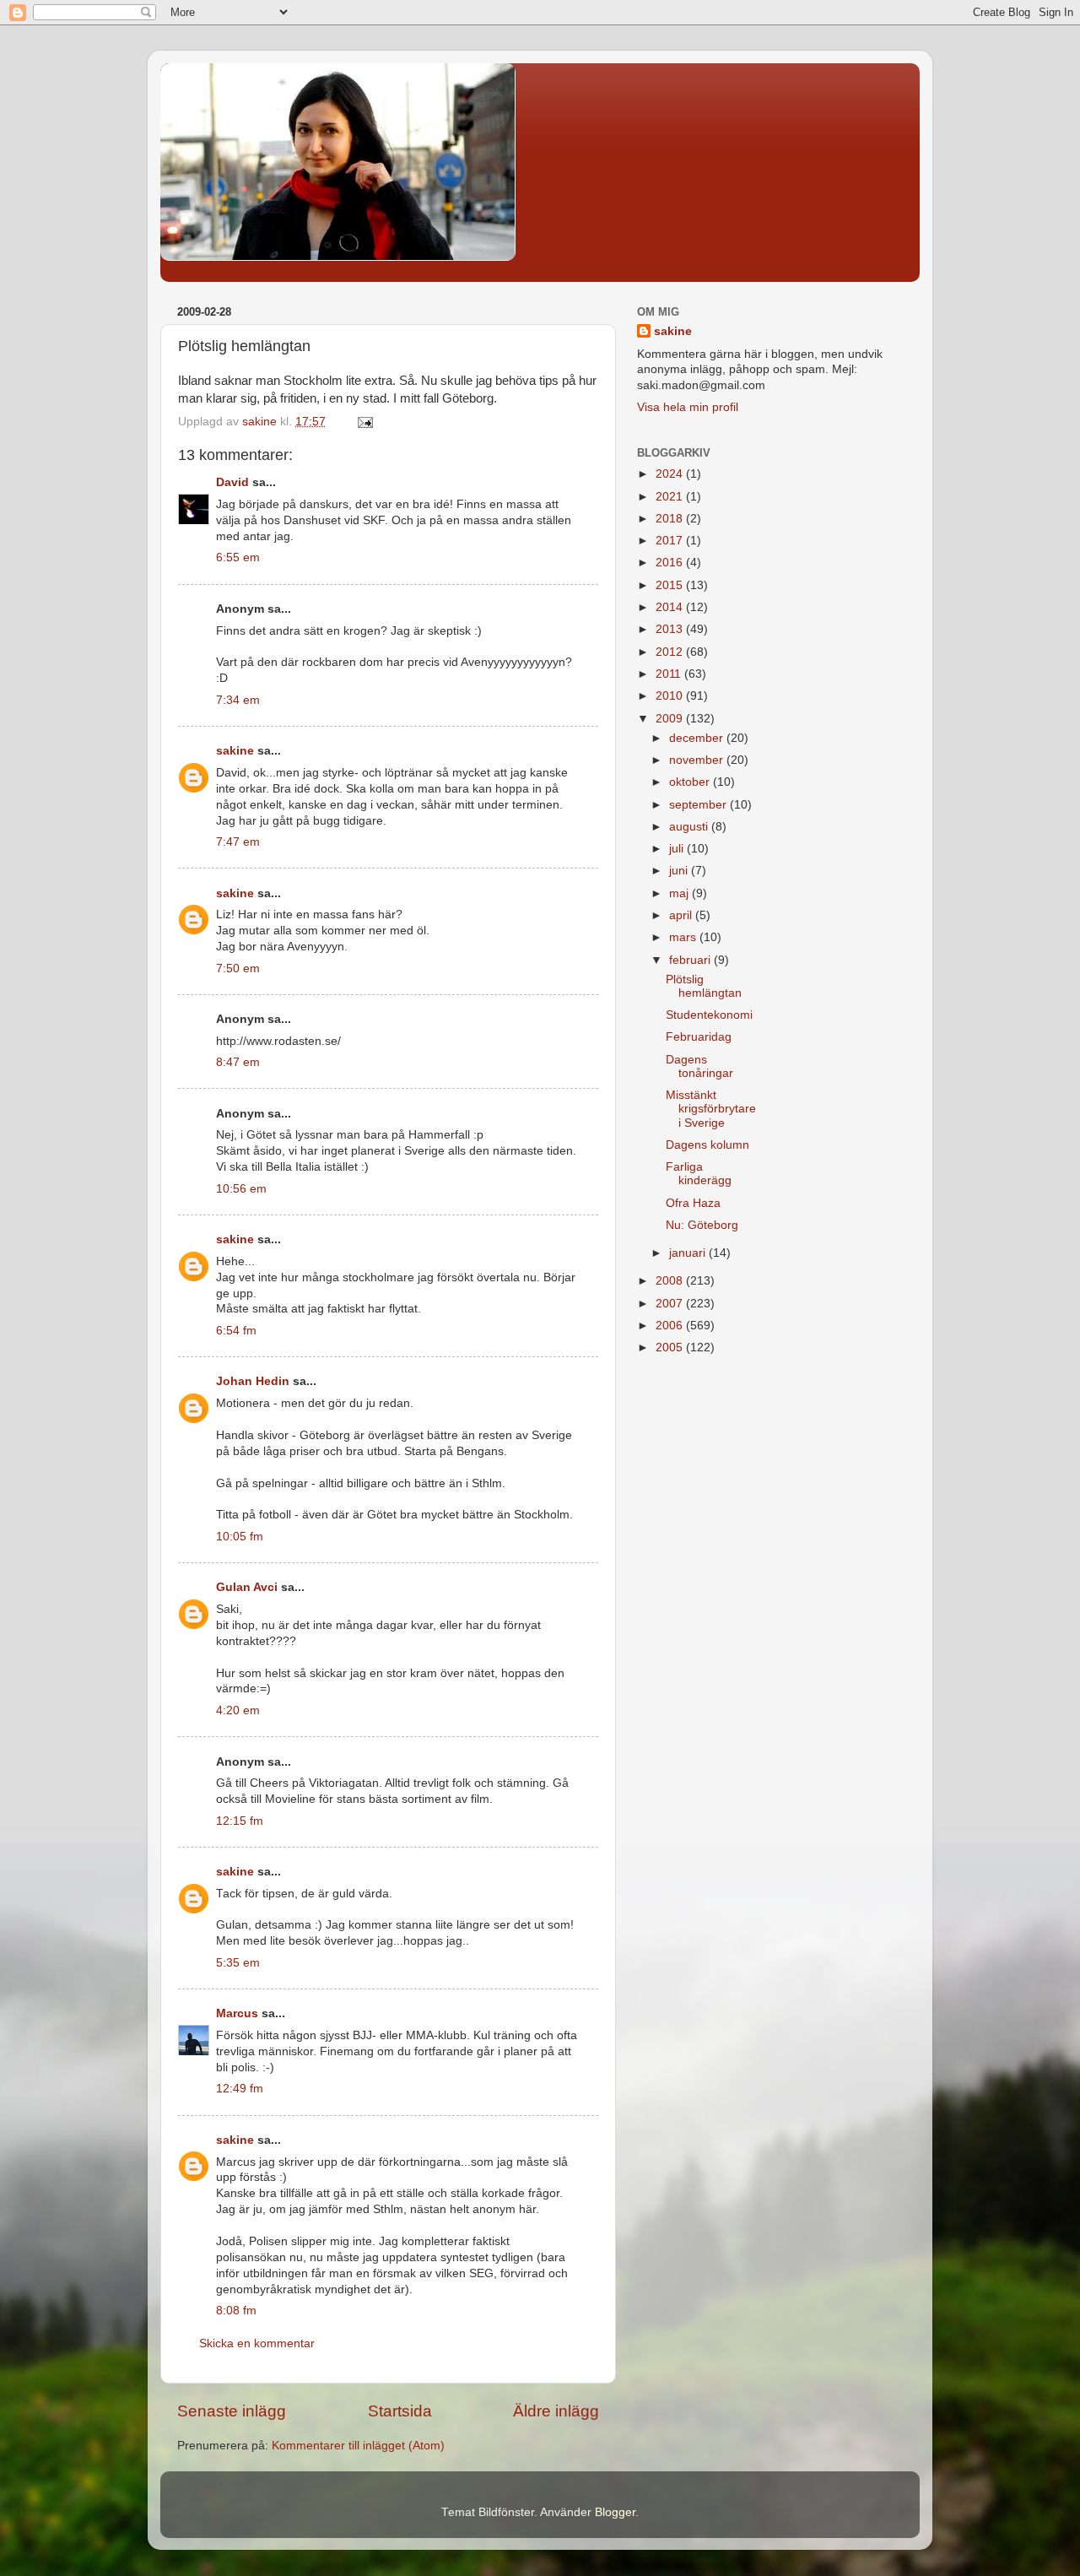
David (232, 482)
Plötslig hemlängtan (704, 986)
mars (684, 937)
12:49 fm (240, 2089)
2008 (671, 1281)
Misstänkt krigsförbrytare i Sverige (711, 1109)
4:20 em (238, 1710)
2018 (671, 519)
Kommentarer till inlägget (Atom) (358, 2446)
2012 (671, 652)
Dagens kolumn (707, 1145)
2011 (670, 674)
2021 (671, 497)
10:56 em (241, 1189)
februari (691, 960)
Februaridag (699, 1037)
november (698, 760)
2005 (671, 1348)
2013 (671, 629)
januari (689, 1253)
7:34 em (238, 700)
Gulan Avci (247, 1587)
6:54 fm (236, 1331)
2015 (671, 585)
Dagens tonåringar (699, 1066)
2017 (671, 541)
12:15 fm (240, 1821)
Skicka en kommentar (257, 2343)
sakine (235, 751)
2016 (671, 563)
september (699, 805)
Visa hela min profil (688, 407)
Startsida (400, 2411)
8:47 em (238, 1062)
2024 (671, 474)
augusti (690, 827)
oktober (691, 782)
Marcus (237, 2013)
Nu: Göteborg (702, 1225)
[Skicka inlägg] (364, 422)
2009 (671, 719)
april (682, 915)
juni (680, 871)
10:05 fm (240, 1537)
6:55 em (238, 557)
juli (678, 849)
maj (680, 893)
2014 (671, 607)
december (698, 738)
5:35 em (238, 1963)
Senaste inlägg (232, 2411)
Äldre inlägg (556, 2411)
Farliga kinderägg (699, 1174)
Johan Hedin (253, 1381)
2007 (671, 1304)
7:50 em (238, 969)
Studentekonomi (709, 1015)
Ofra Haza (693, 1203)
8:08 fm (236, 2311)
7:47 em (238, 842)
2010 (671, 696)
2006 (671, 1326)
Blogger (615, 2512)
